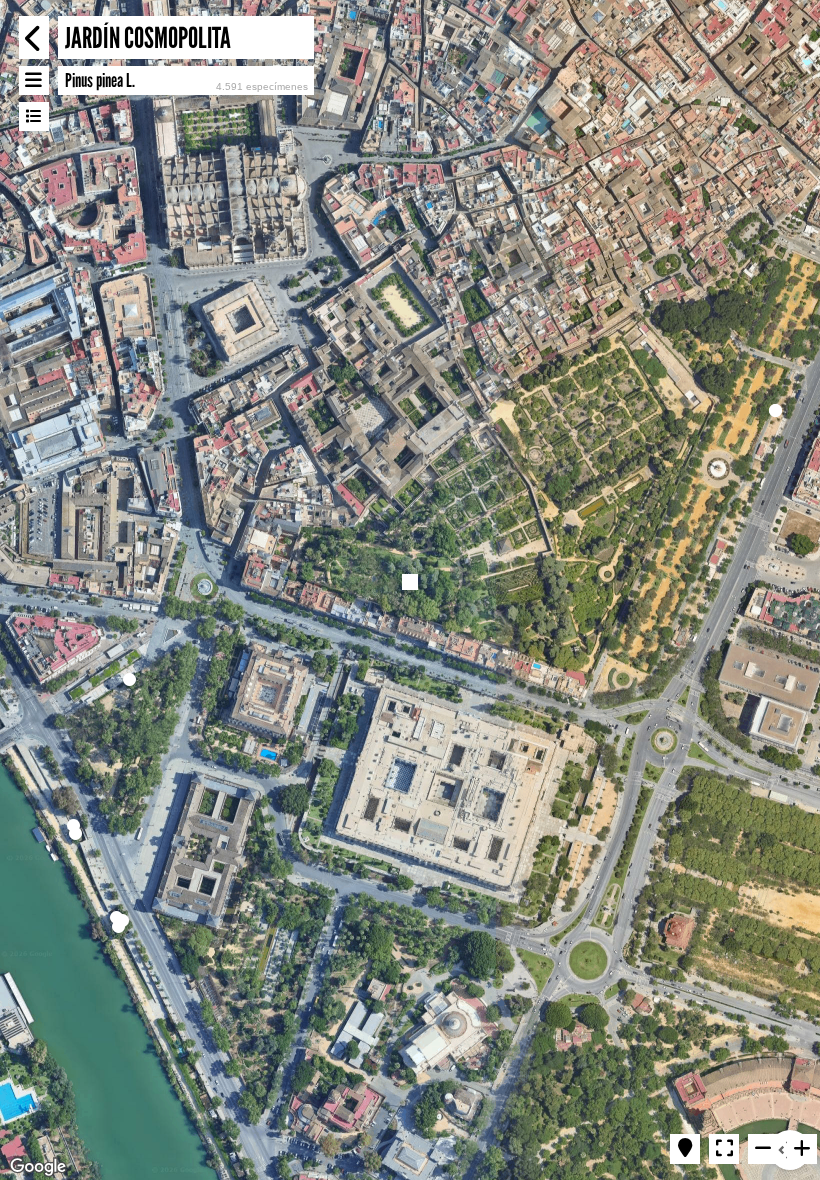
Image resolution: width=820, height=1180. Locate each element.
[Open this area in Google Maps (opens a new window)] (38, 1167)
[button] (129, 679)
